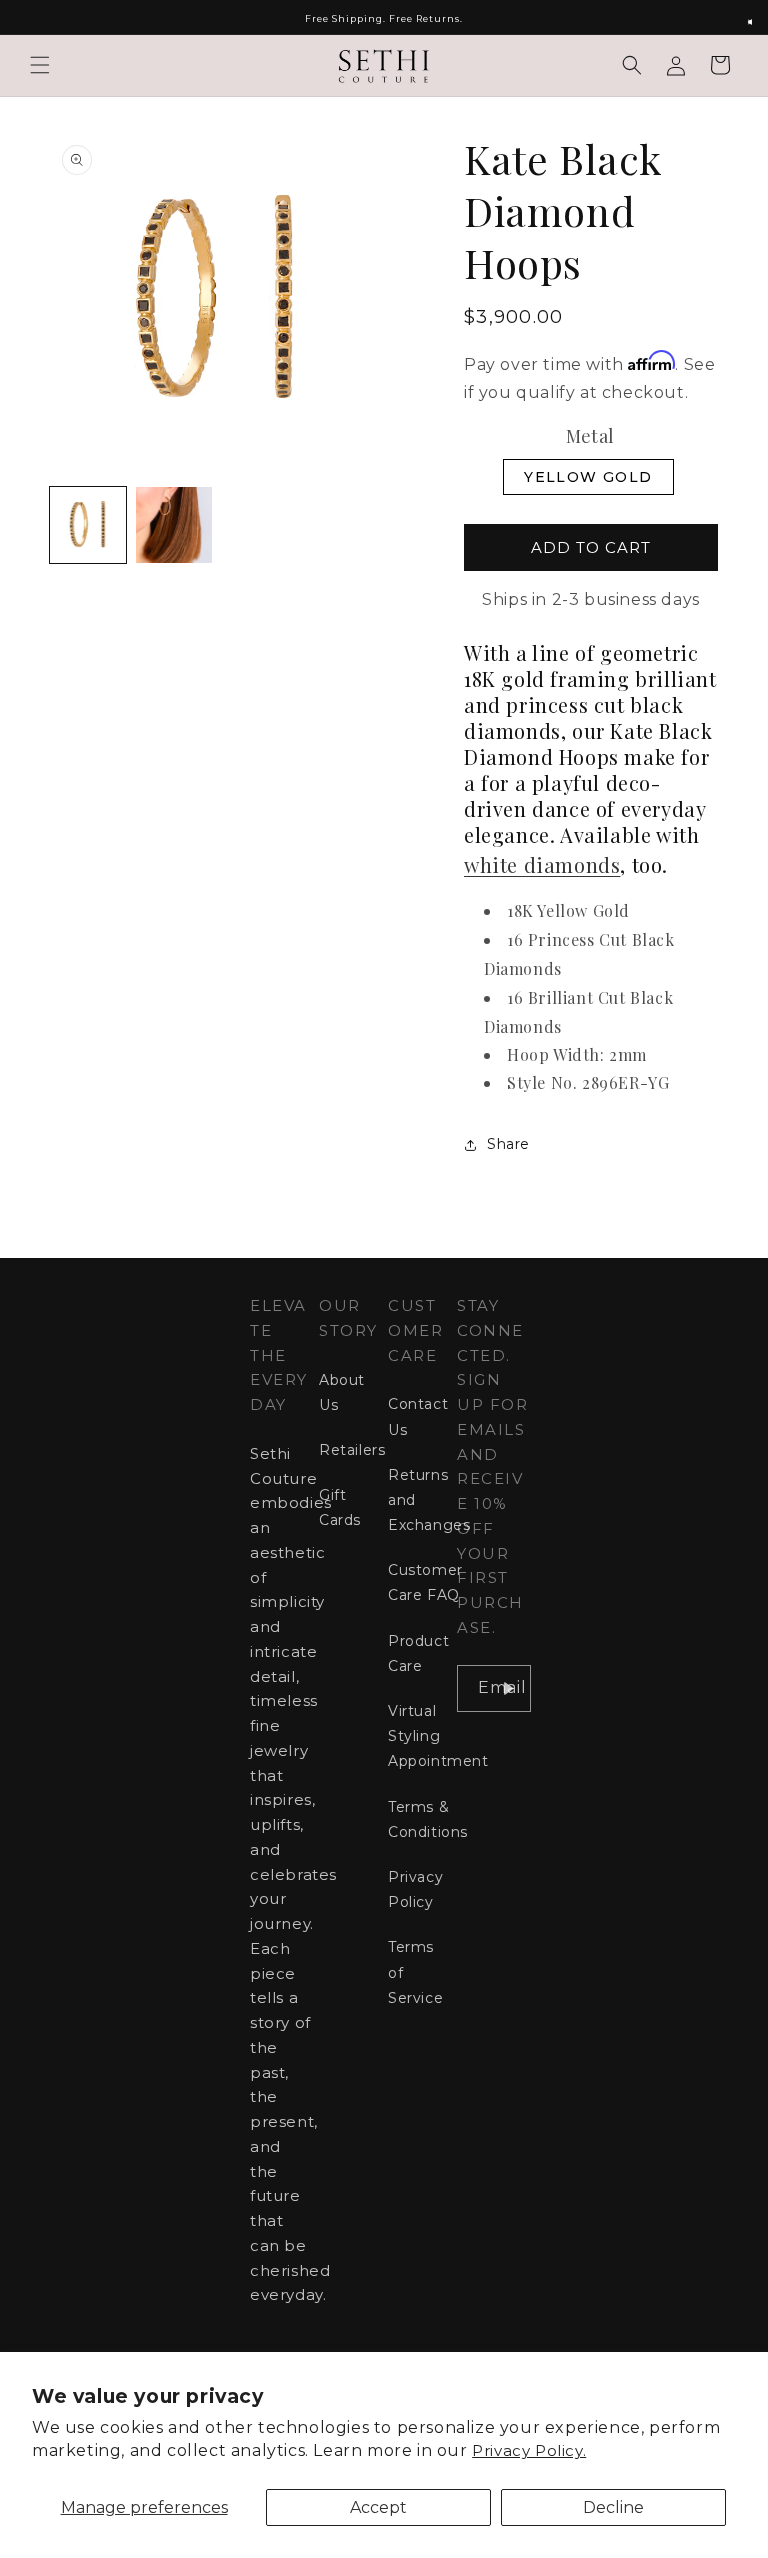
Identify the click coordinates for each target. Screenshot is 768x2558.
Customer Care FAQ (425, 1582)
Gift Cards (340, 1507)
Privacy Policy (415, 1889)
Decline (613, 2507)
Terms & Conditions (428, 1819)
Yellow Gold (588, 477)
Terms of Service (415, 1972)
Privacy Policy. (529, 2450)
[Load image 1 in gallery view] (88, 525)
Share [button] (508, 1144)
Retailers (352, 1450)
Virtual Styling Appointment (438, 1736)
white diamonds (542, 864)
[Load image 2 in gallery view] (174, 525)
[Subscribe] (508, 1688)
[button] (40, 65)
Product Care (418, 1653)
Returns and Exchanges (429, 1500)
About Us (342, 1392)
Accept (378, 2507)
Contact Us (418, 1416)
